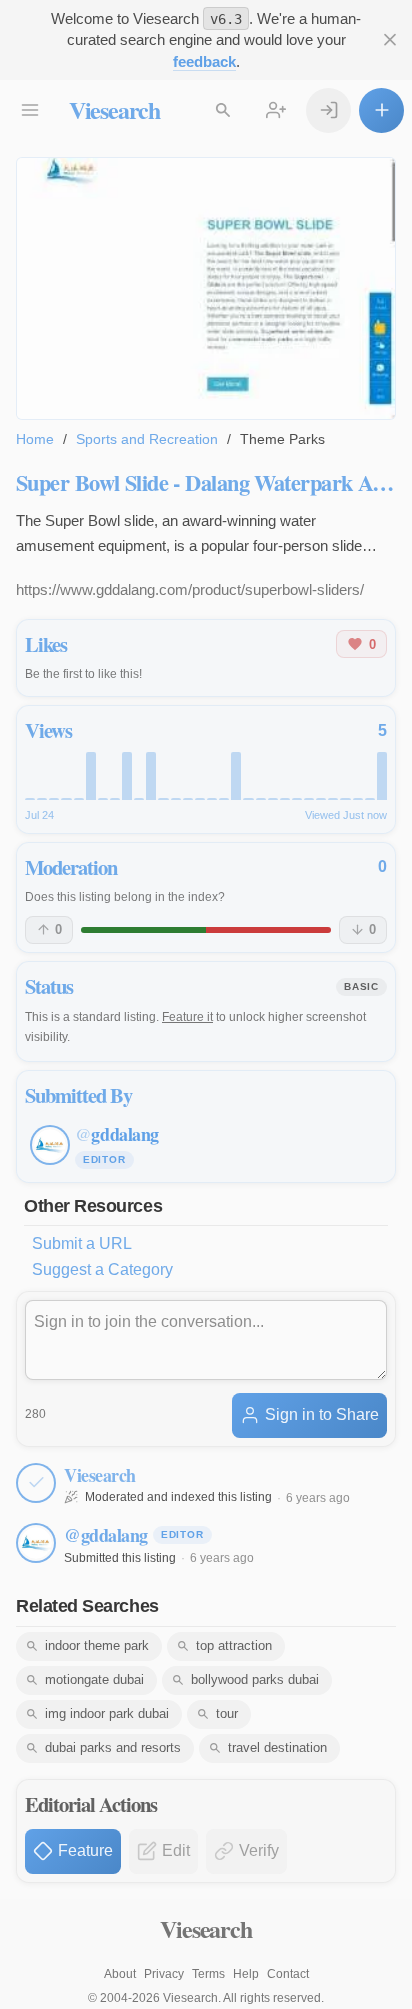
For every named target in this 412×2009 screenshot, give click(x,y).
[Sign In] (328, 110)
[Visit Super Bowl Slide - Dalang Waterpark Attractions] (206, 288)
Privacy (164, 1974)
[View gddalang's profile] (36, 1543)
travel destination (277, 1747)
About (120, 1974)
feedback (204, 61)
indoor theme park (97, 1645)
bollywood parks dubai (255, 1679)
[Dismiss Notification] (389, 40)
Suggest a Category (102, 1269)
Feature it (187, 1017)
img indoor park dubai (107, 1713)
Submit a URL (82, 1243)
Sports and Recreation (147, 439)
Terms (208, 1974)
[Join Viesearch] (276, 110)
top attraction (234, 1645)
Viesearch (114, 109)
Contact (288, 1974)
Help (246, 1974)
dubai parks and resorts (113, 1747)
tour (227, 1713)
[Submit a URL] (381, 110)
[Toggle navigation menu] (30, 110)
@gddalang (106, 1535)
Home (35, 439)
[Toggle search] (223, 110)
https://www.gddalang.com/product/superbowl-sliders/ (190, 589)
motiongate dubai (94, 1679)
